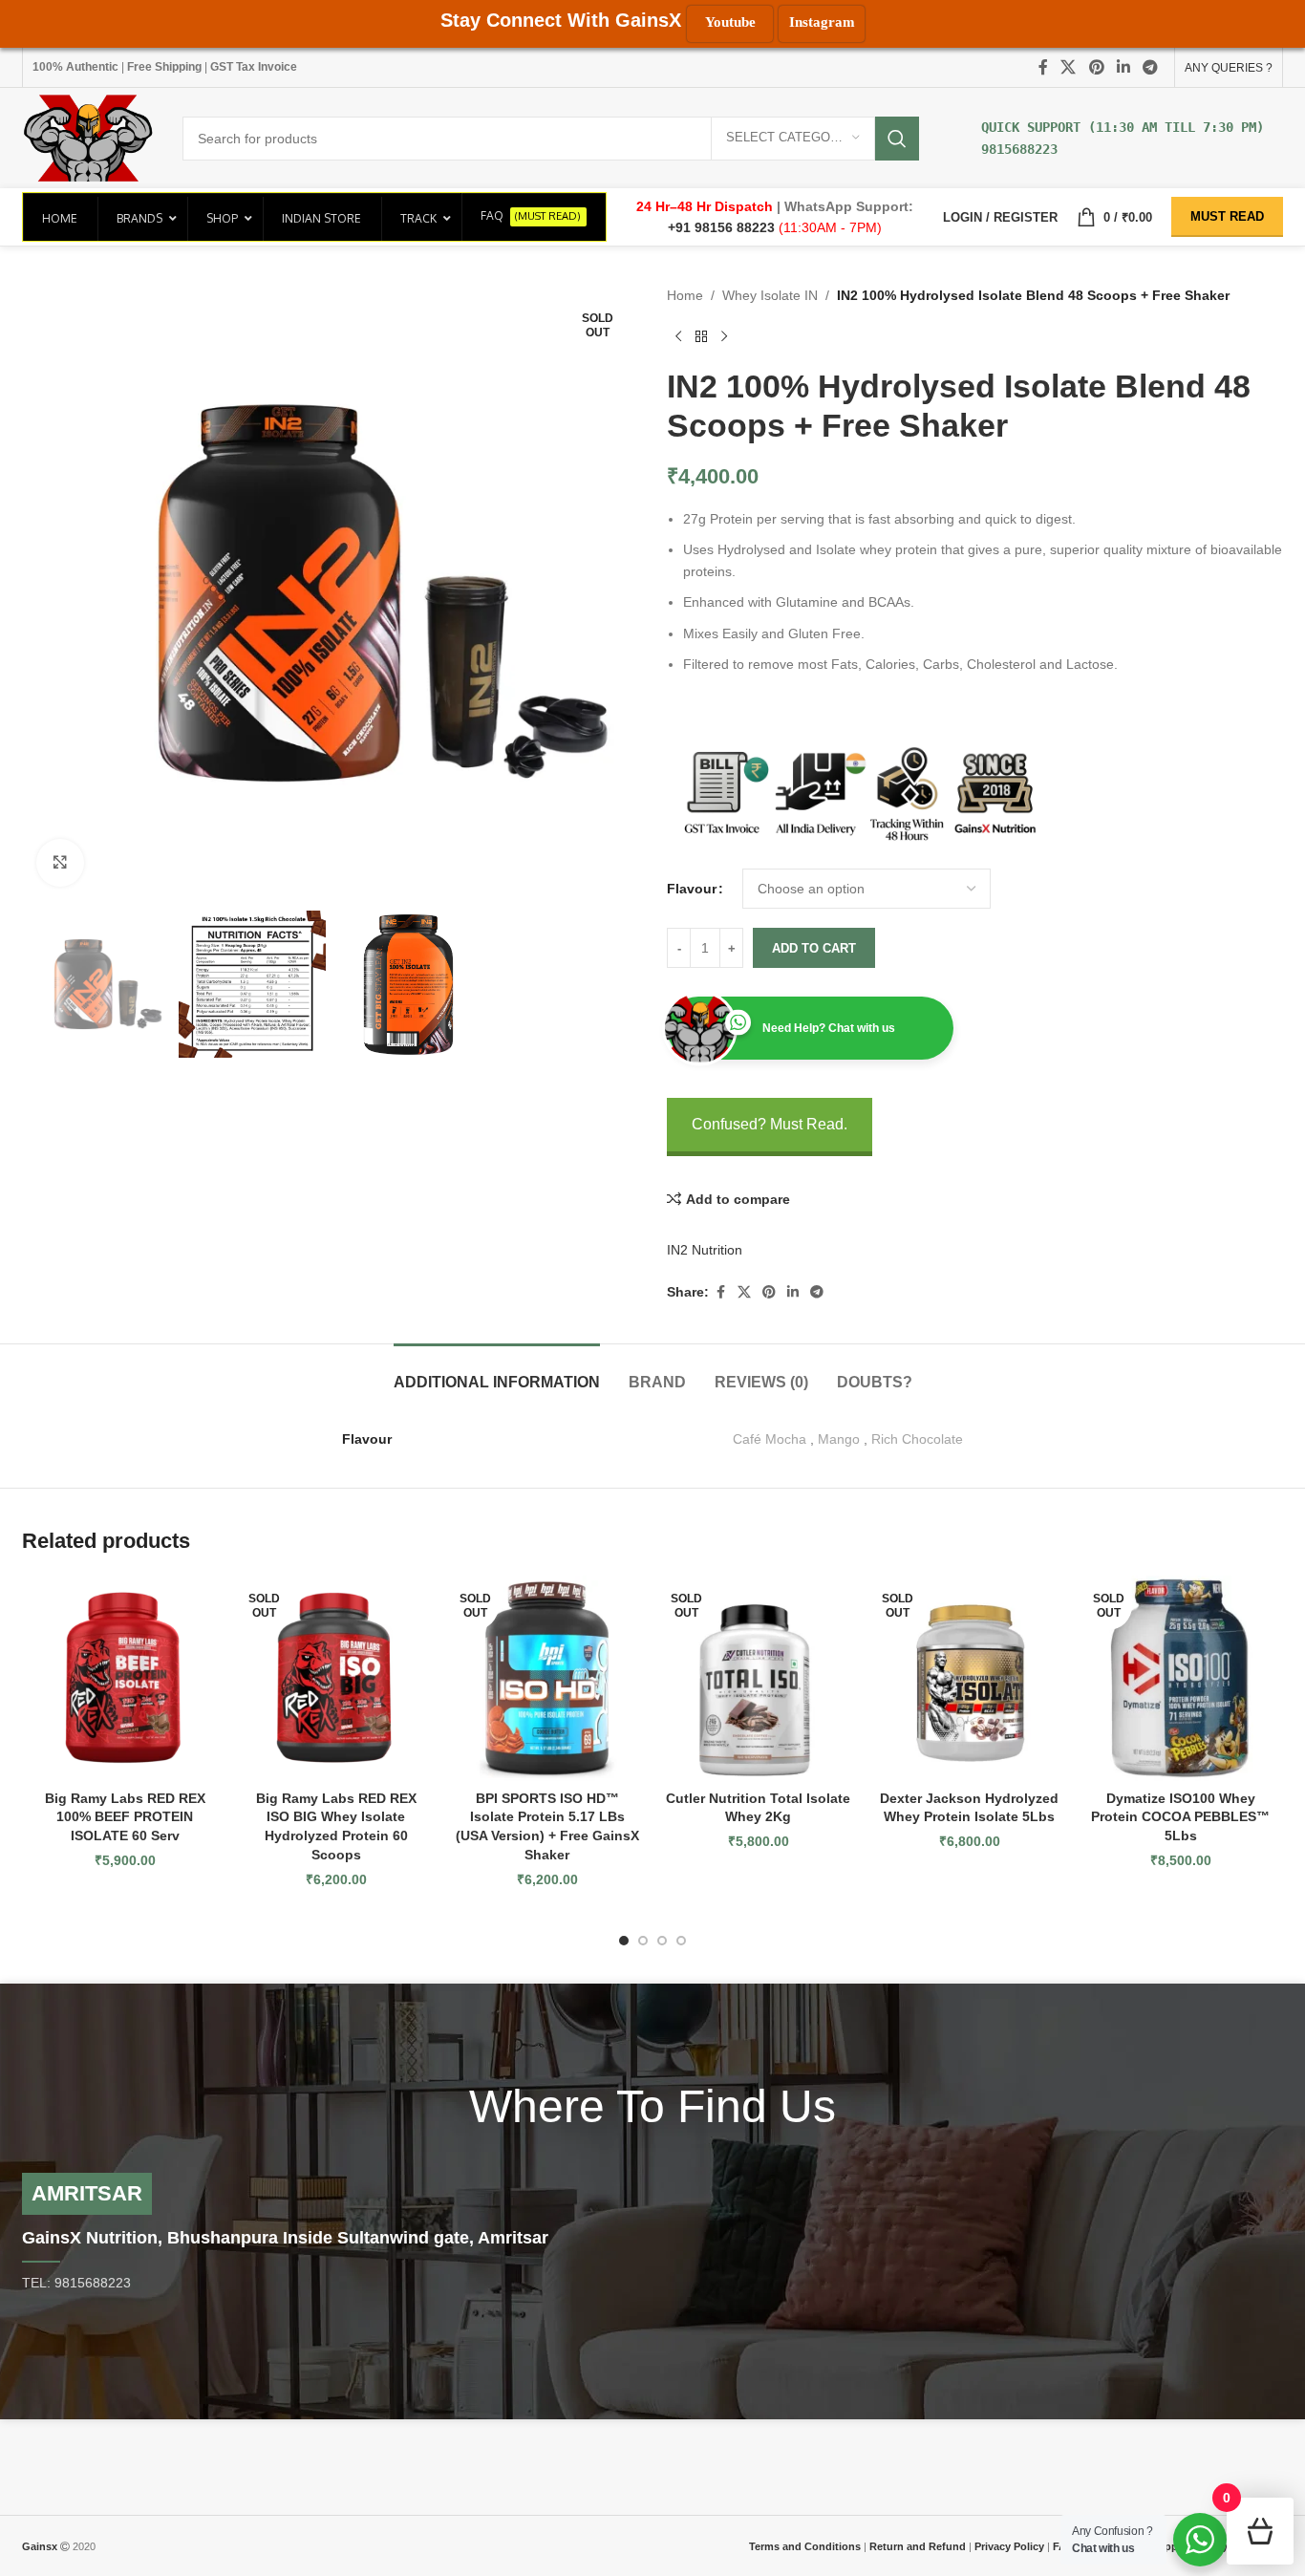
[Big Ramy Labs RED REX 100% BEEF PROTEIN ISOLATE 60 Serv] (125, 1678)
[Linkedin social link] (1123, 67)
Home (685, 295)
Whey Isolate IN (770, 295)
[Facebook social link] (1043, 67)
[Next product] (724, 336)
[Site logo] (88, 137)
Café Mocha (770, 1439)
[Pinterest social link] (1096, 67)
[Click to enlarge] (60, 863)
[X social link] (1069, 67)
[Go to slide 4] (681, 1941)
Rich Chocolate (917, 1439)
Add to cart (814, 948)
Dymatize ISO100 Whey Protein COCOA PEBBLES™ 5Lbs (1180, 1817)
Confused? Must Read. (770, 1124)
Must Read (1227, 216)
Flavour (692, 889)
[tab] (497, 1373)
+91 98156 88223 (723, 227)
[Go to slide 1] (624, 1941)
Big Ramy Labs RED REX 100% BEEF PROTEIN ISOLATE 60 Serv (125, 1817)
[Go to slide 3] (662, 1941)
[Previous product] (678, 336)
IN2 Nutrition (705, 1250)
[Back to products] (701, 336)
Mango (839, 1439)
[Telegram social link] (1151, 67)
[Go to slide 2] (643, 1941)
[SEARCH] (897, 139)
